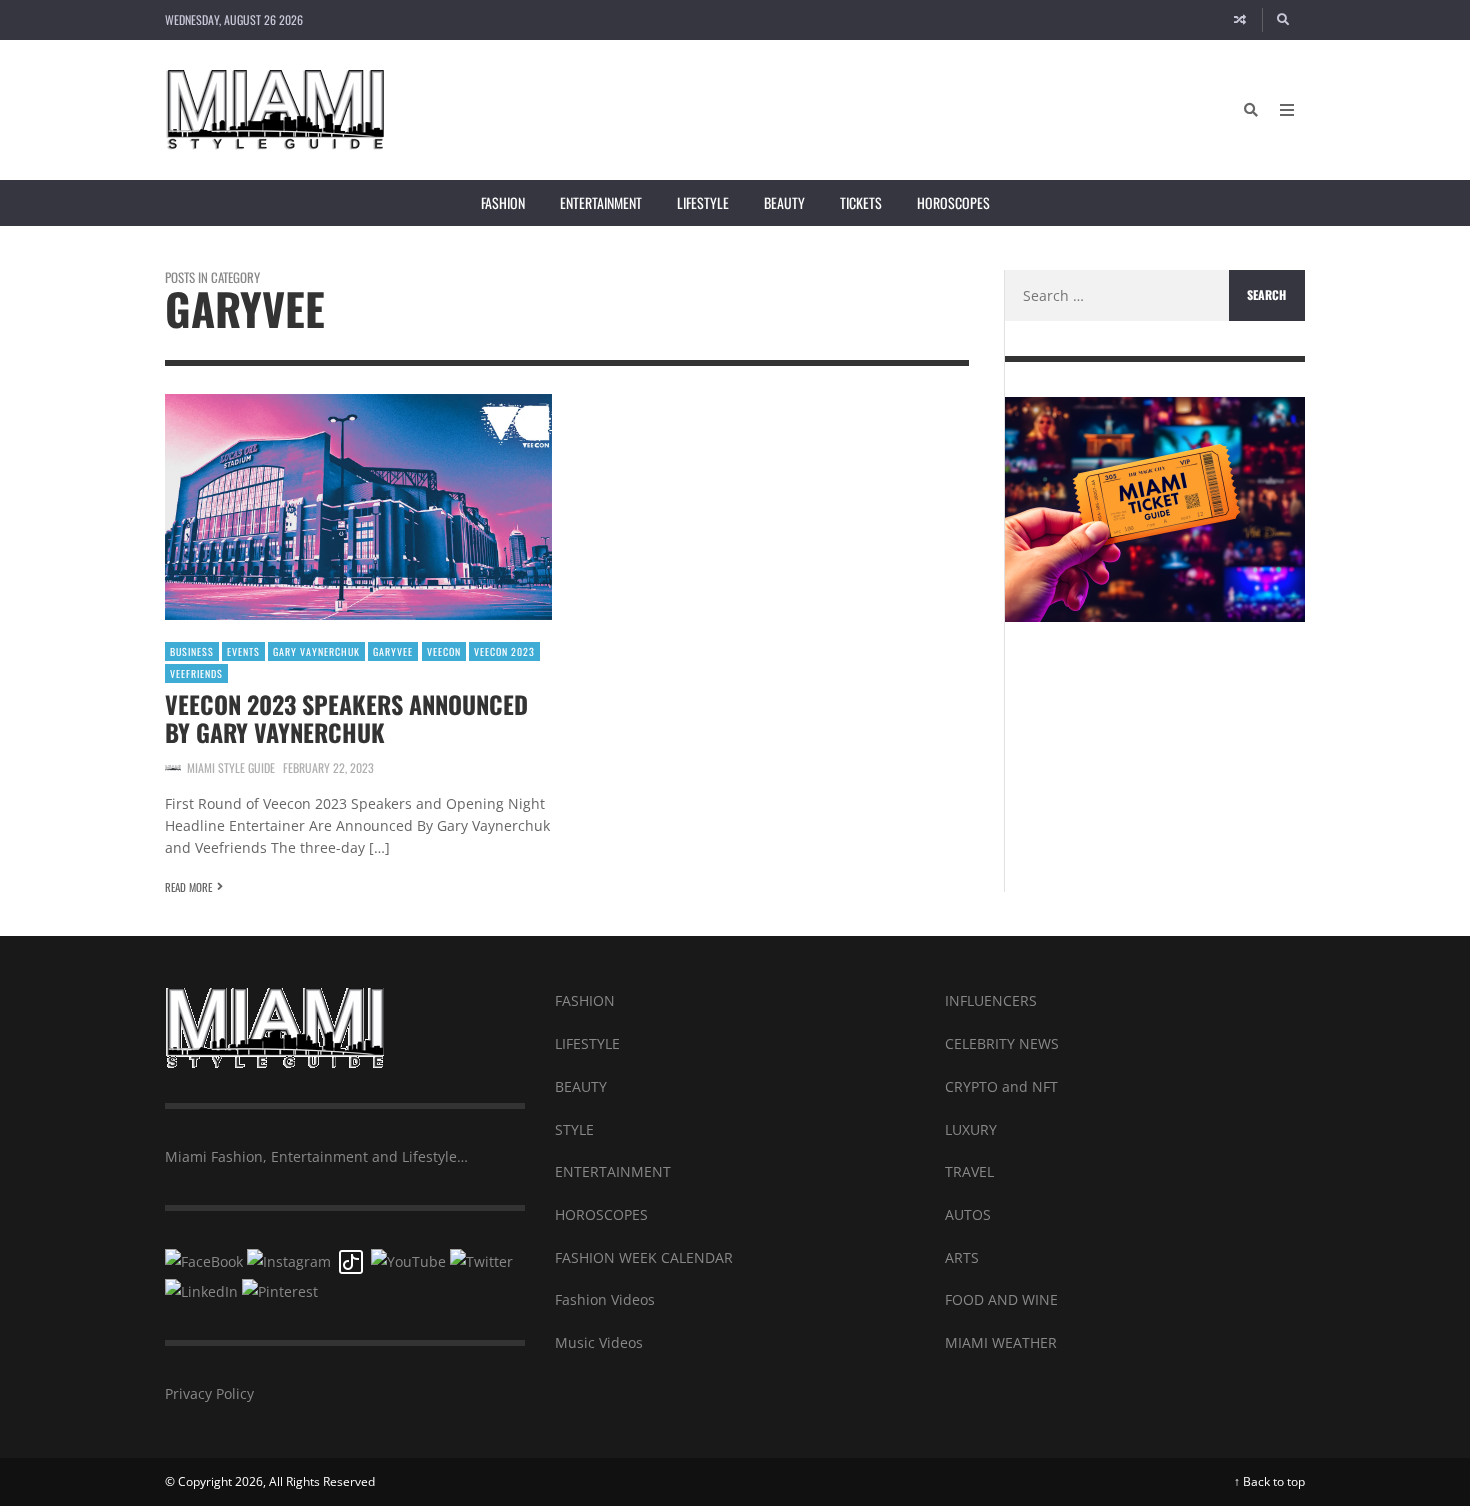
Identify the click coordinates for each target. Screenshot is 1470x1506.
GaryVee (393, 651)
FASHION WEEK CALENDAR (644, 1257)
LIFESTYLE (587, 1043)
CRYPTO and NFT (1001, 1086)
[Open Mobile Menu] (1287, 110)
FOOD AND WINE (1001, 1299)
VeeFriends (196, 673)
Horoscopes (953, 202)
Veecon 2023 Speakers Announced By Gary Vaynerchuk (346, 718)
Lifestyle (703, 202)
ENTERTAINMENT (613, 1171)
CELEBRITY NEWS (1002, 1043)
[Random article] (1240, 20)
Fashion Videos (605, 1299)
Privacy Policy (209, 1393)
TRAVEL (969, 1171)
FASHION (585, 1000)
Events (243, 651)
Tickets (861, 202)
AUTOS (968, 1214)
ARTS (962, 1257)
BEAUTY (581, 1086)
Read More (188, 887)
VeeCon (444, 651)
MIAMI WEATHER (1001, 1342)
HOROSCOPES (601, 1214)
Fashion (503, 202)
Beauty (784, 202)
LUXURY (971, 1129)
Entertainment (601, 202)
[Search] (1284, 20)
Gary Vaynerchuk (316, 651)
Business (192, 651)
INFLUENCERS (991, 1000)
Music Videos (599, 1342)
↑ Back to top (1269, 1481)
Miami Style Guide (231, 767)
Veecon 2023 (504, 651)
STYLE (574, 1129)
